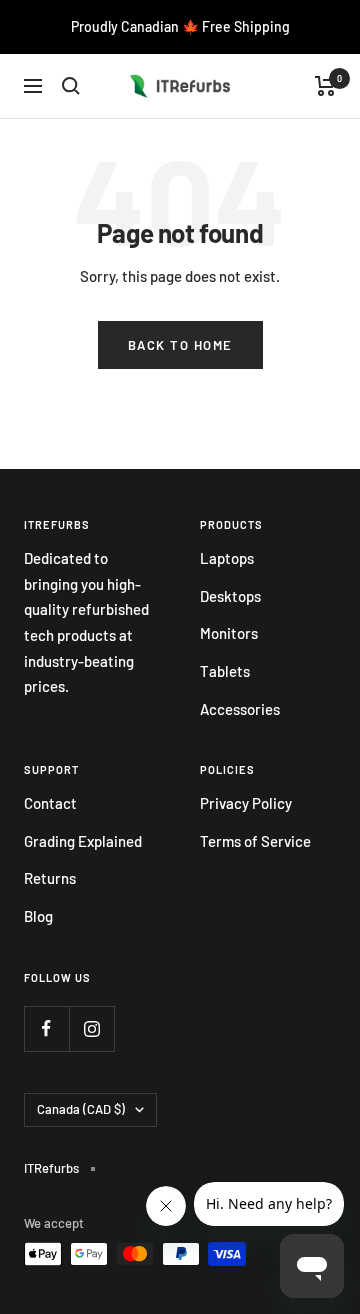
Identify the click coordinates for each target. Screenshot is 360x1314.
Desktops (230, 596)
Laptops (227, 558)
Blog (38, 916)
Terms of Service (255, 841)
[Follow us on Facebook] (46, 1028)
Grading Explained (83, 841)
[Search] (71, 86)
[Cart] (325, 86)
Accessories (240, 709)
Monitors (229, 633)
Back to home (180, 345)
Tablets (225, 671)
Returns (50, 878)
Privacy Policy (246, 803)
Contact (50, 803)
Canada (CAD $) (81, 1109)
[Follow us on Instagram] (91, 1028)
